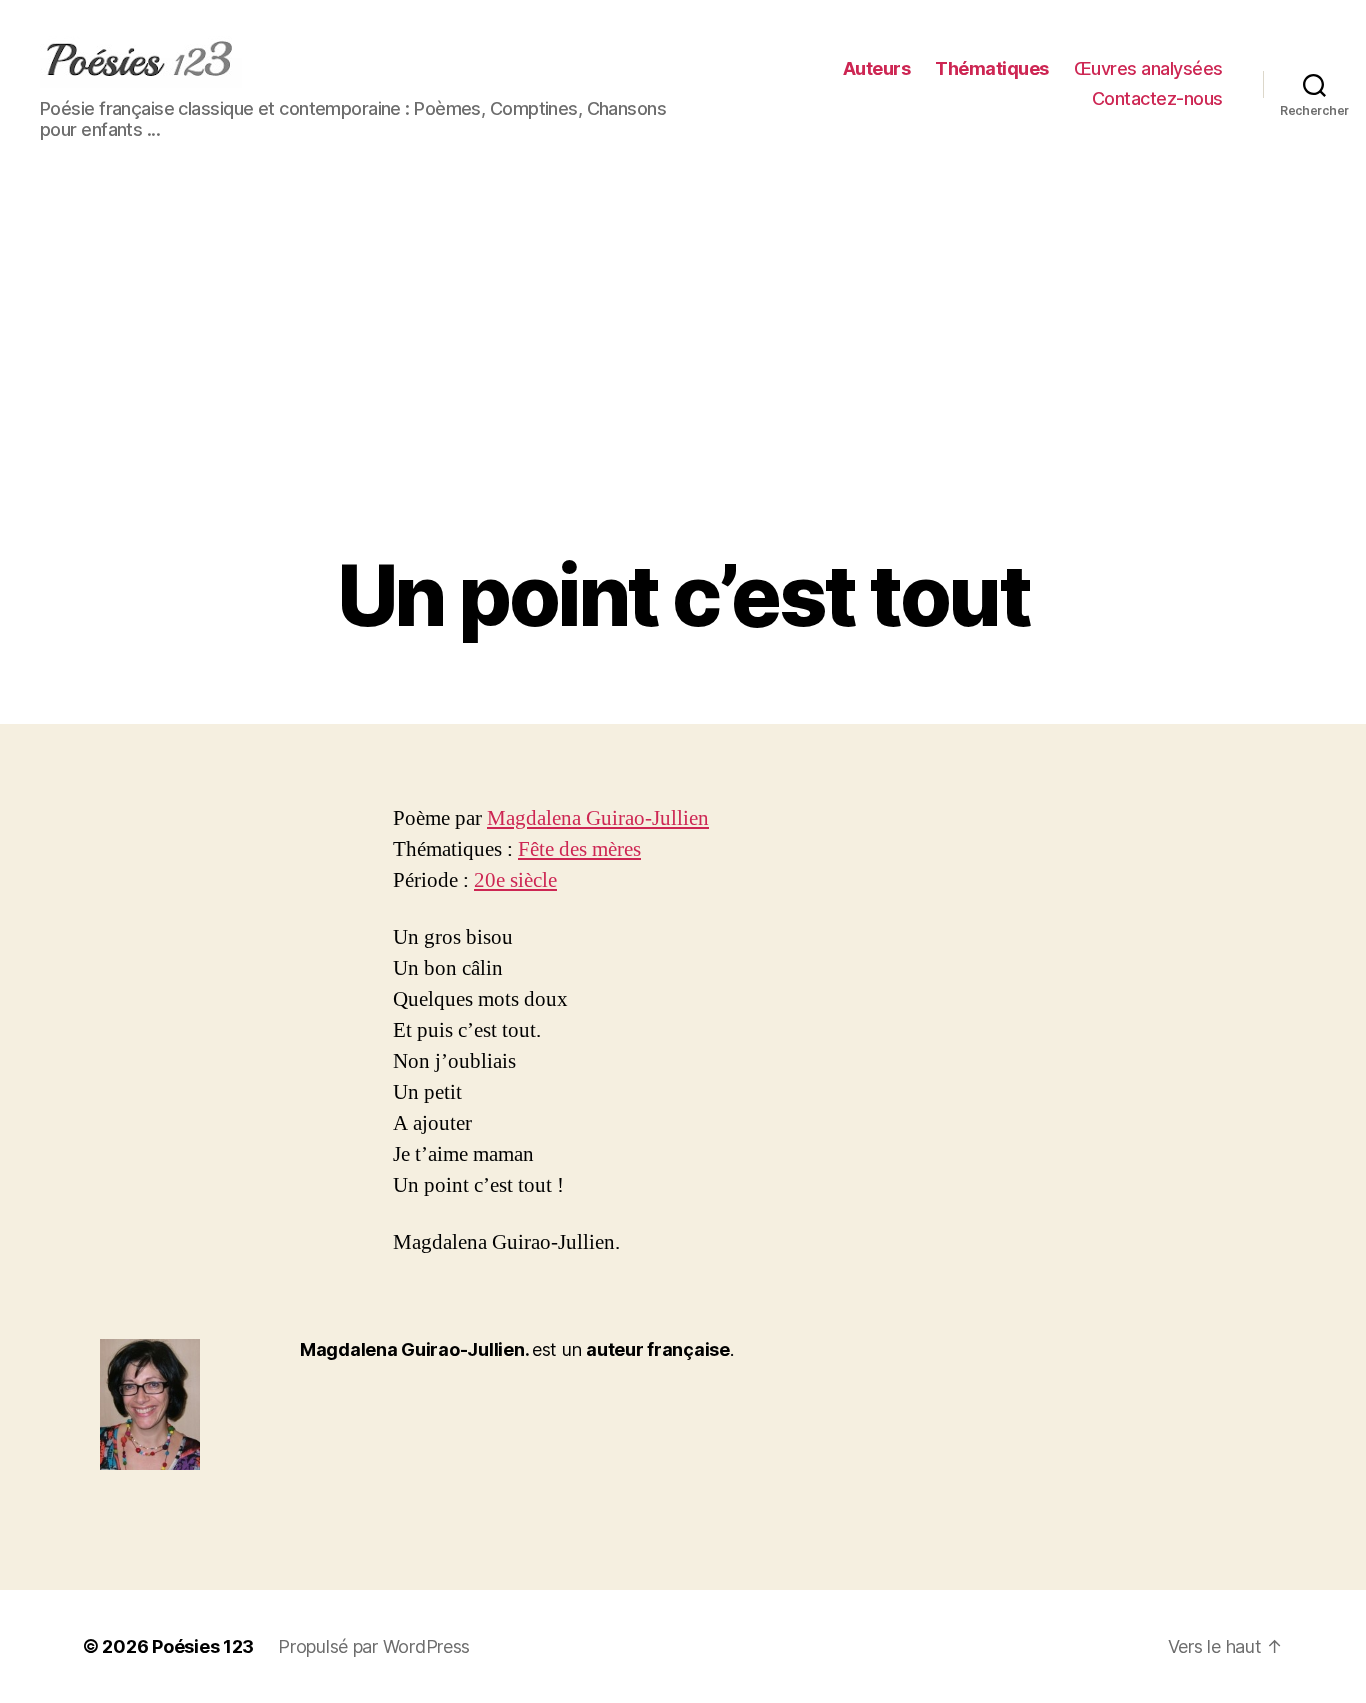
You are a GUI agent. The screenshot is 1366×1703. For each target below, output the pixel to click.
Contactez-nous (1157, 98)
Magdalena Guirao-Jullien (598, 818)
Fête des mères (579, 849)
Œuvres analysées (1148, 68)
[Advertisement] (683, 398)
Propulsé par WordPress (374, 1646)
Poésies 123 (203, 1646)
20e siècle (515, 880)
